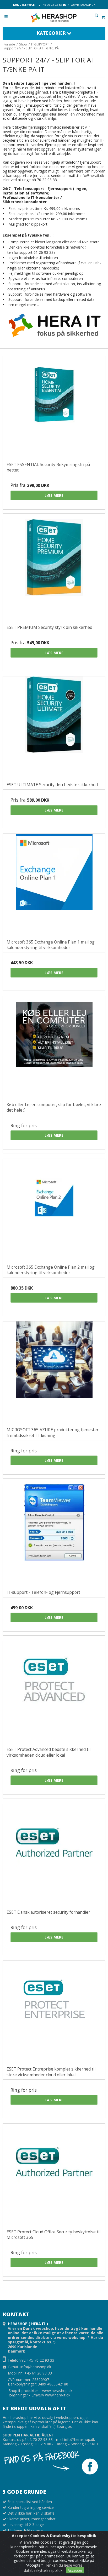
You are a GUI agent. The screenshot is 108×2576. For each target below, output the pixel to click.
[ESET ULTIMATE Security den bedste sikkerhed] (54, 727)
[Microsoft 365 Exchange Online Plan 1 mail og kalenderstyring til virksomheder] (54, 885)
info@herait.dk (92, 176)
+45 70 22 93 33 (51, 5)
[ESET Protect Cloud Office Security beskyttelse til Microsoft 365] (54, 2175)
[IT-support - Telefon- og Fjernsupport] (54, 1535)
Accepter (75, 2570)
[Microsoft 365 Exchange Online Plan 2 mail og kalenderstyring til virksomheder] (54, 1210)
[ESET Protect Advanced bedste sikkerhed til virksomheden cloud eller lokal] (54, 1692)
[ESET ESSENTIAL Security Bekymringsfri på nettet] (54, 407)
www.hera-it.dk (58, 2395)
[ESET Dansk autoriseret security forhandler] (54, 1855)
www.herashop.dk (57, 2391)
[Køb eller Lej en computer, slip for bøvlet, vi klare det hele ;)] (54, 1047)
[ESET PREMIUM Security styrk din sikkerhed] (54, 570)
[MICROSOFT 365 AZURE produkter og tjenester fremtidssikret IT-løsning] (54, 1372)
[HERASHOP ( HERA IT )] (54, 18)
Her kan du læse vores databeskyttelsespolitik (53, 2568)
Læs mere (54, 495)
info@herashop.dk (80, 5)
